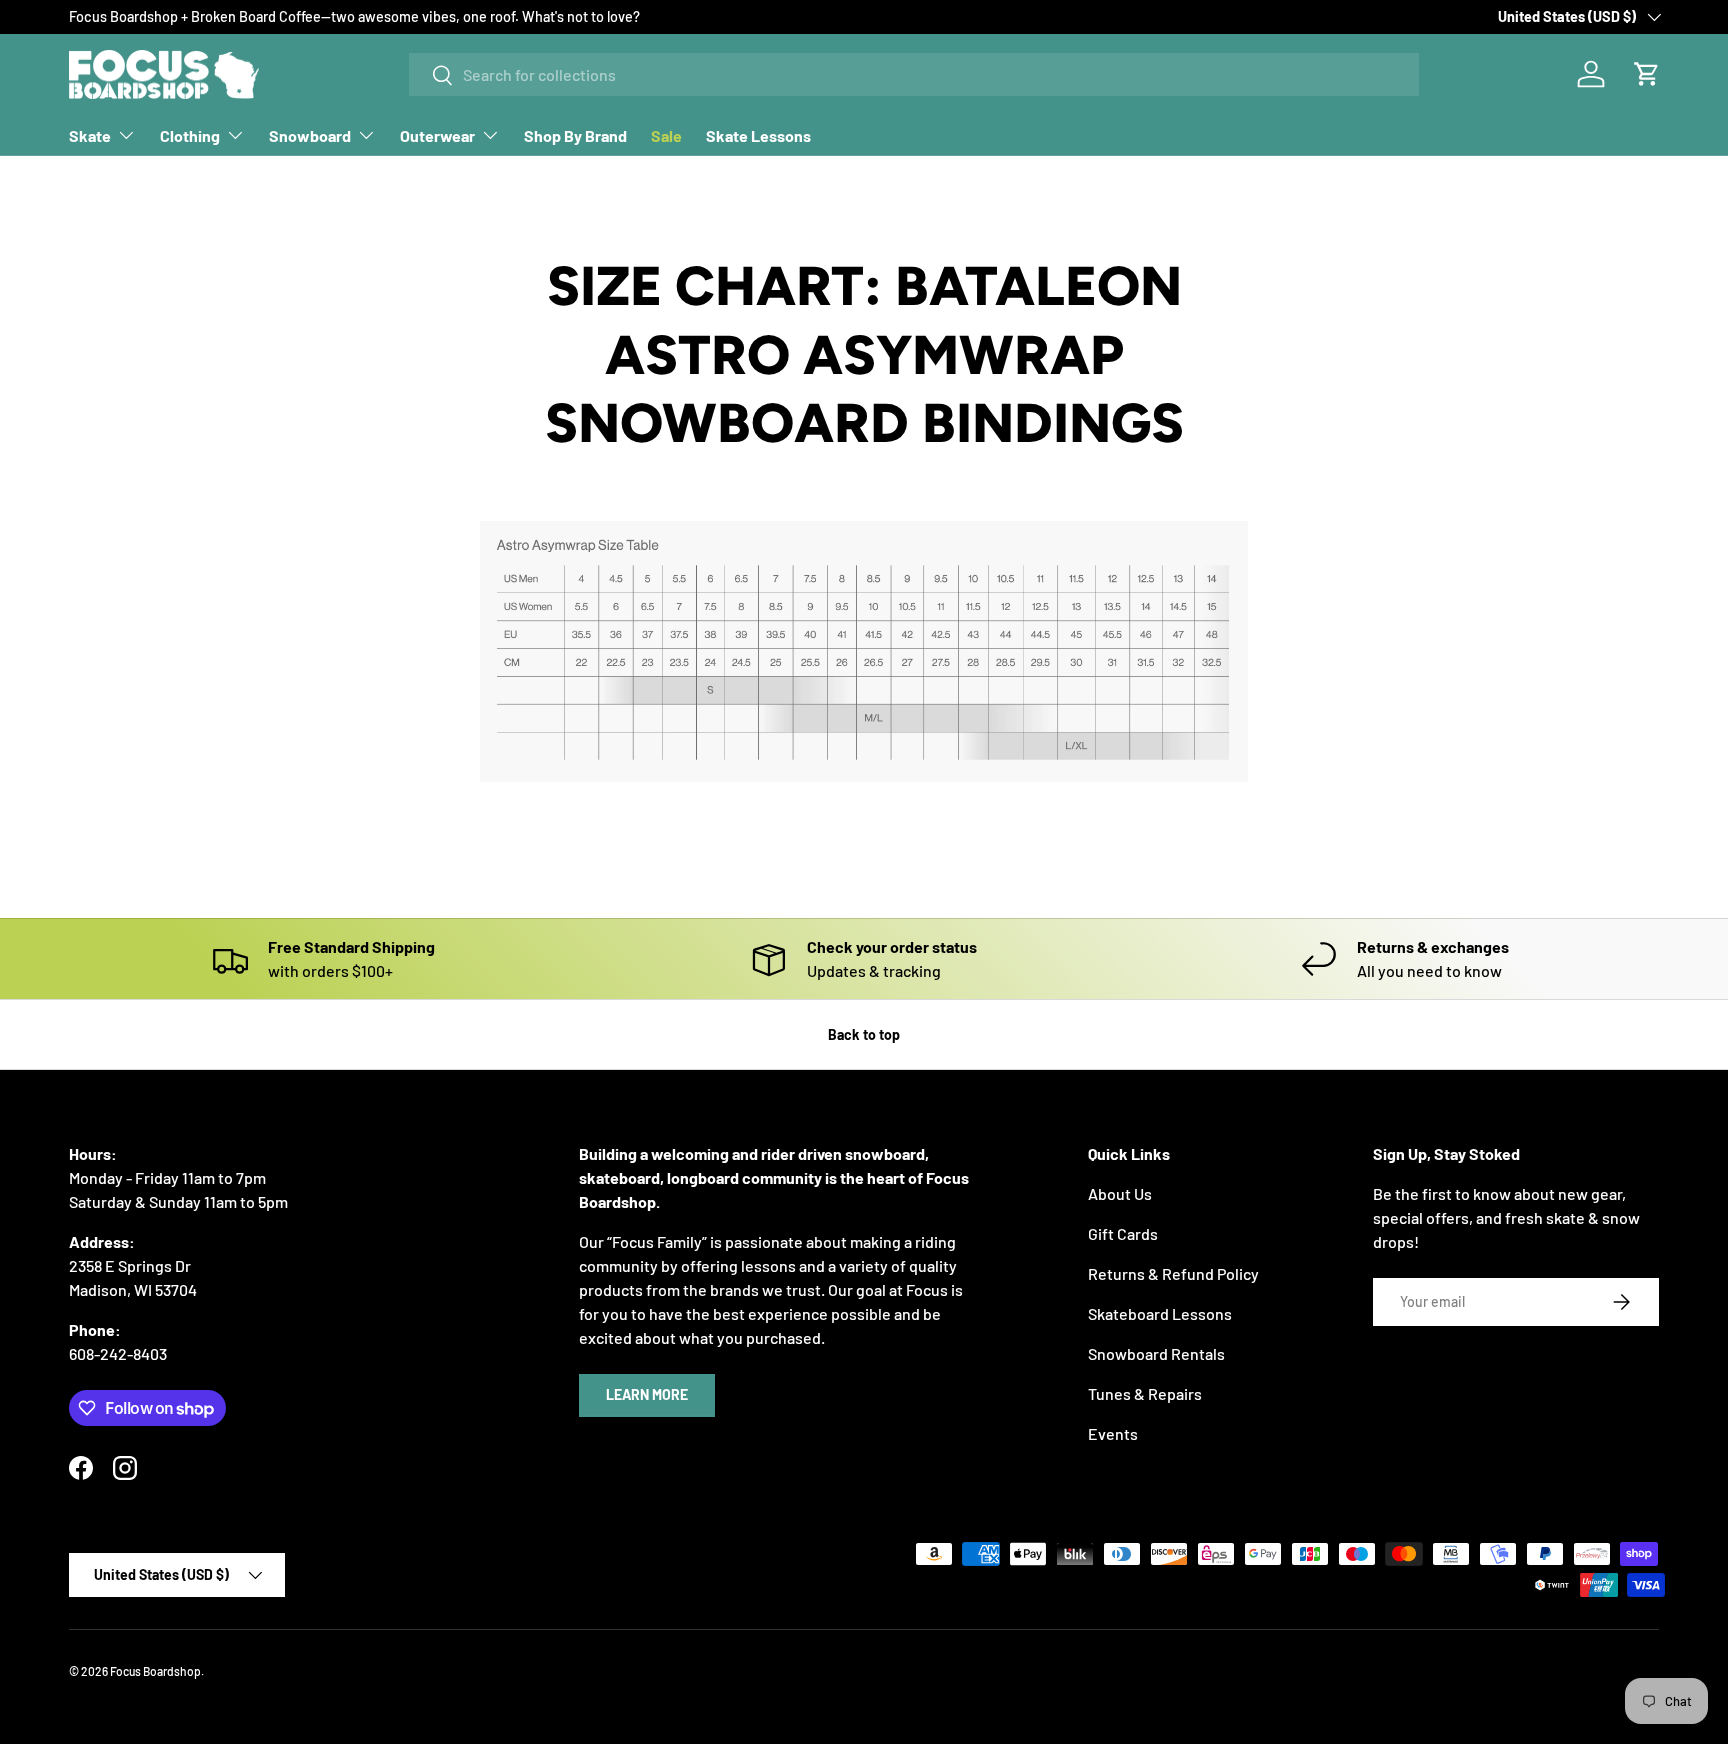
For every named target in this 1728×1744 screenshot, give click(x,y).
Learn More (647, 1394)
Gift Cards (1123, 1233)
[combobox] (914, 74)
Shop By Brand (575, 135)
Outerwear (437, 135)
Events (1113, 1433)
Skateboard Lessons (1160, 1313)
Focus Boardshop (155, 1671)
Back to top (864, 1034)
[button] (1647, 74)
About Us (1120, 1193)
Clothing (190, 135)
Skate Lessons (758, 135)
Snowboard (310, 135)
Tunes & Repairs (1145, 1393)
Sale (666, 135)
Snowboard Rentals (1156, 1353)
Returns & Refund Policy (1173, 1273)
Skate (90, 135)
